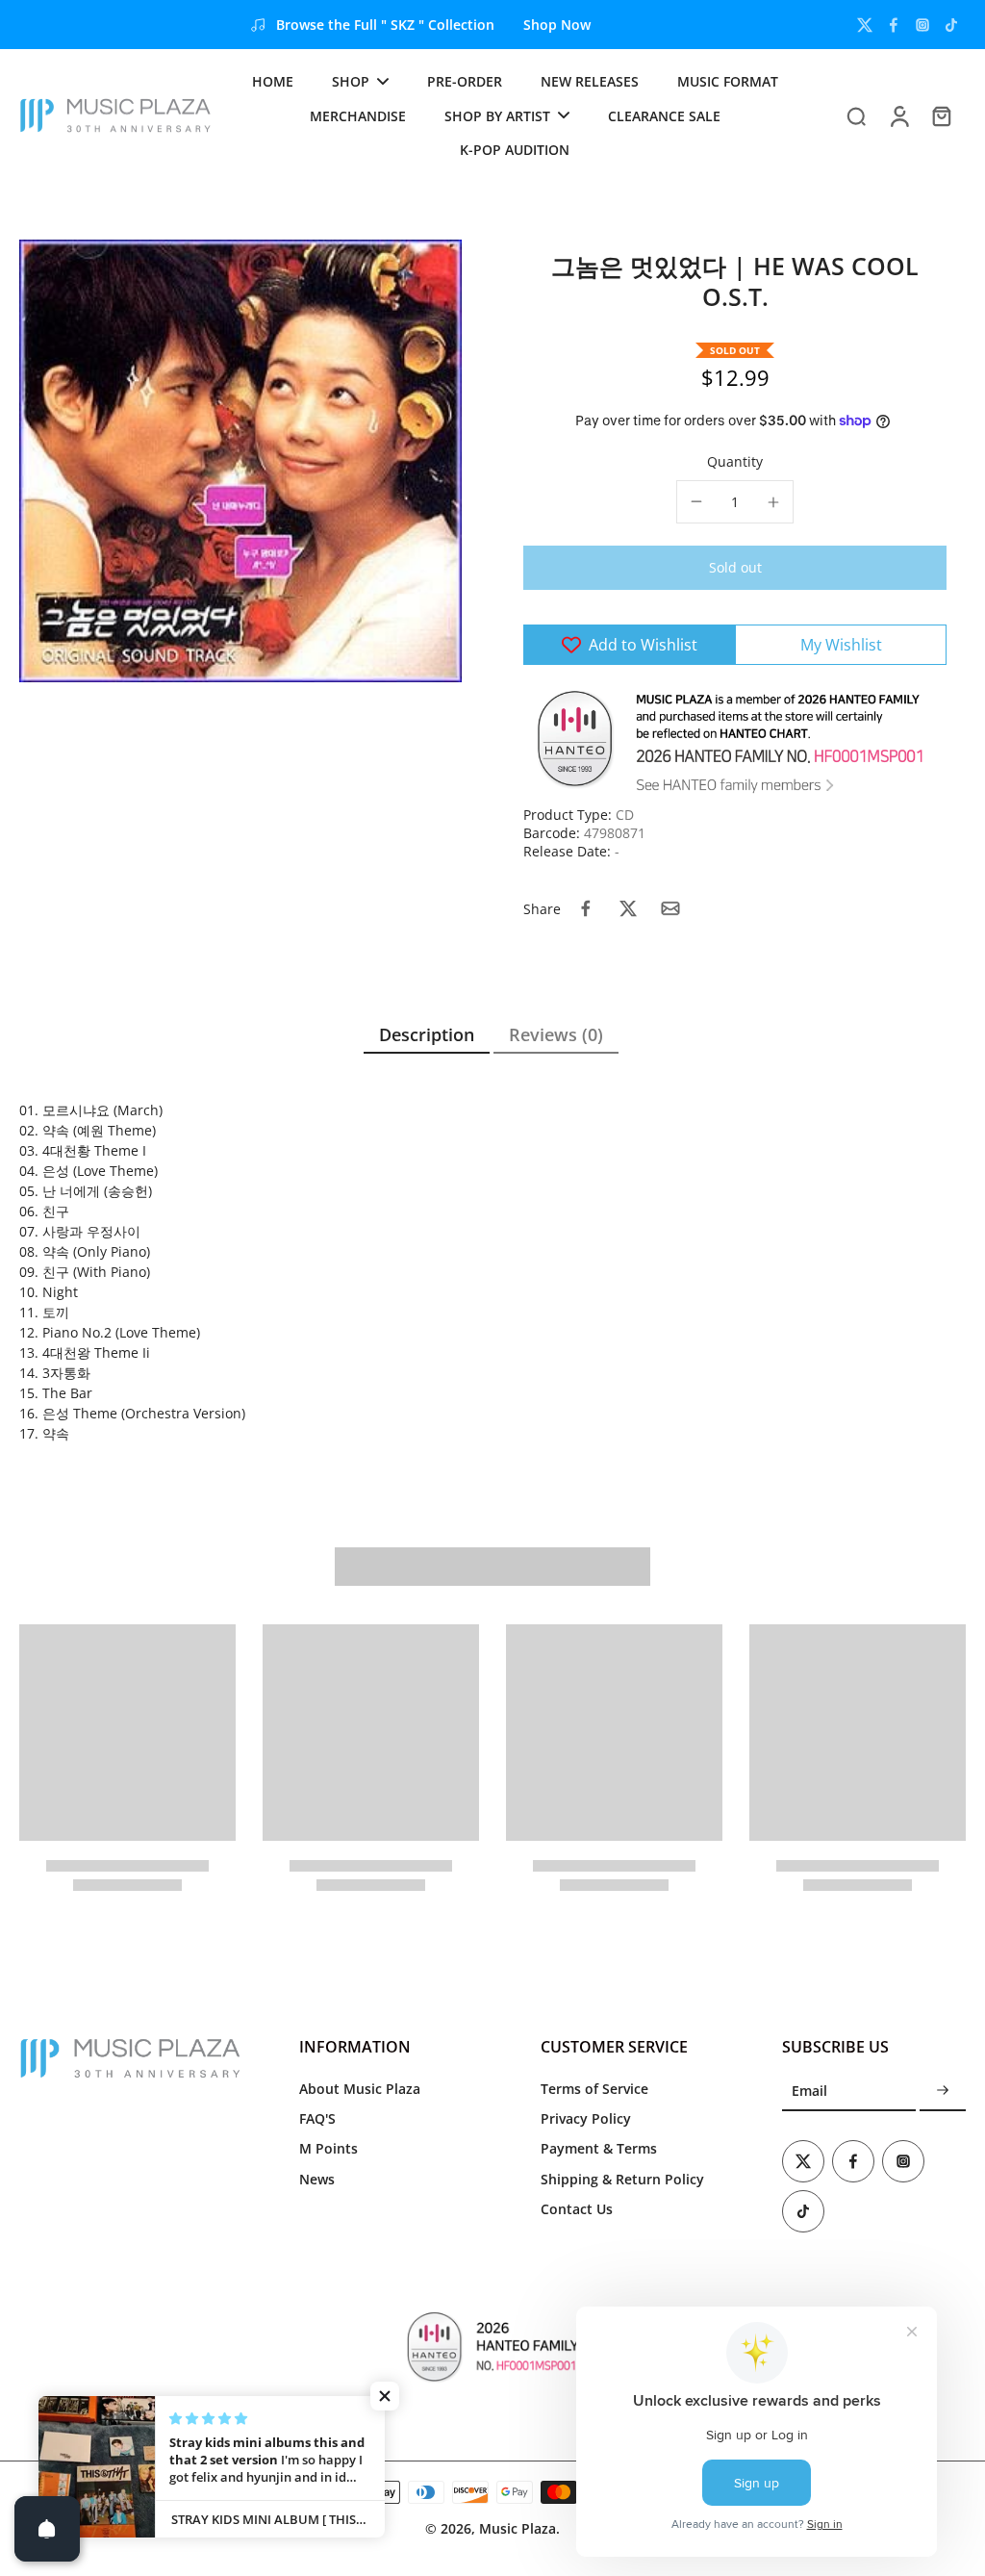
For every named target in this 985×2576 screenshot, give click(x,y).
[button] (735, 568)
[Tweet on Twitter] (628, 908)
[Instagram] (922, 25)
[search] (856, 115)
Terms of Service (594, 2089)
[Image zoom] (240, 461)
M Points (328, 2148)
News (317, 2179)
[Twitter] (865, 25)
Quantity (735, 461)
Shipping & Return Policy (622, 2179)
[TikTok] (951, 25)
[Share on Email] (670, 908)
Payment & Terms (599, 2148)
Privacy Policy (586, 2118)
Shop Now (557, 25)
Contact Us (577, 2209)
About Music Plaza (360, 2089)
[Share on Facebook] (586, 908)
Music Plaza (518, 2528)
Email (809, 2091)
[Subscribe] (943, 2091)
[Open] (47, 2529)
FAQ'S (317, 2118)
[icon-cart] (941, 115)
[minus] (696, 501)
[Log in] (898, 115)
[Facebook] (894, 25)
